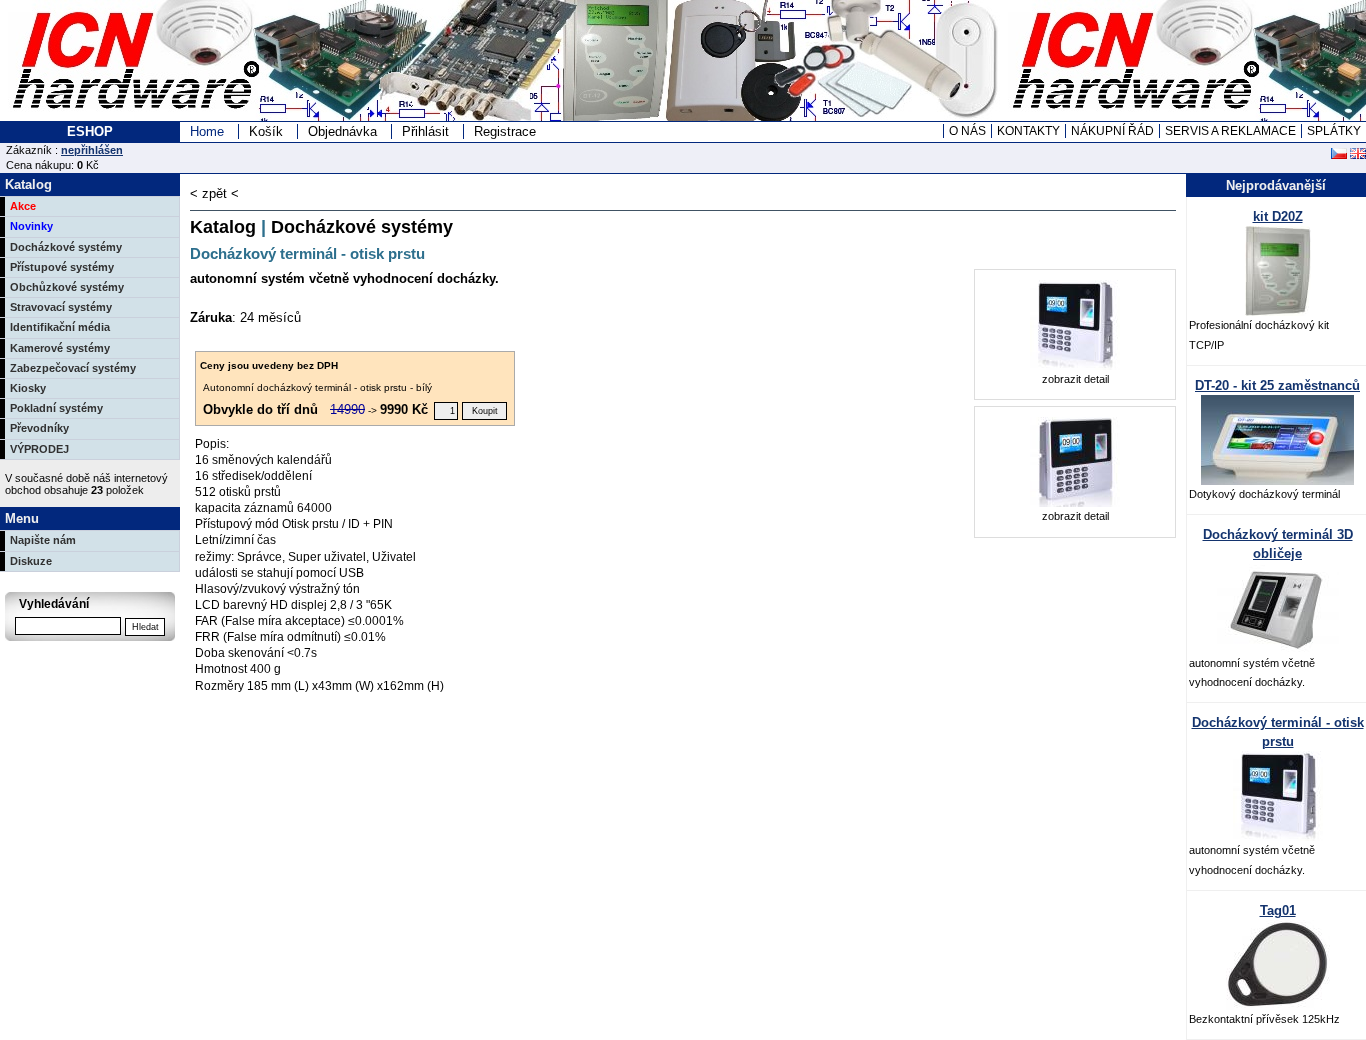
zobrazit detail (1075, 379)
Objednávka (342, 131)
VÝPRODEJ (39, 449)
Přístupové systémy (62, 267)
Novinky (31, 226)
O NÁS (967, 131)
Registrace (505, 131)
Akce (23, 206)
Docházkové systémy (66, 247)
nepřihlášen (92, 150)
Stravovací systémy (61, 307)
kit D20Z (1278, 216)
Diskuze (31, 561)
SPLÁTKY (1334, 131)
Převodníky (39, 428)
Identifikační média (60, 327)
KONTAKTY (1028, 131)
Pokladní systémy (56, 408)
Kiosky (28, 388)
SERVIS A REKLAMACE (1230, 131)
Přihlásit (425, 131)
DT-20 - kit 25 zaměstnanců (1277, 385)
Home (207, 131)
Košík (266, 131)
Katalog (223, 227)
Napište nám (43, 540)
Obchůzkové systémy (67, 287)
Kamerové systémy (60, 348)
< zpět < (214, 193)
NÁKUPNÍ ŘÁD (1112, 131)
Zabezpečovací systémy (73, 368)
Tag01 (1278, 910)
